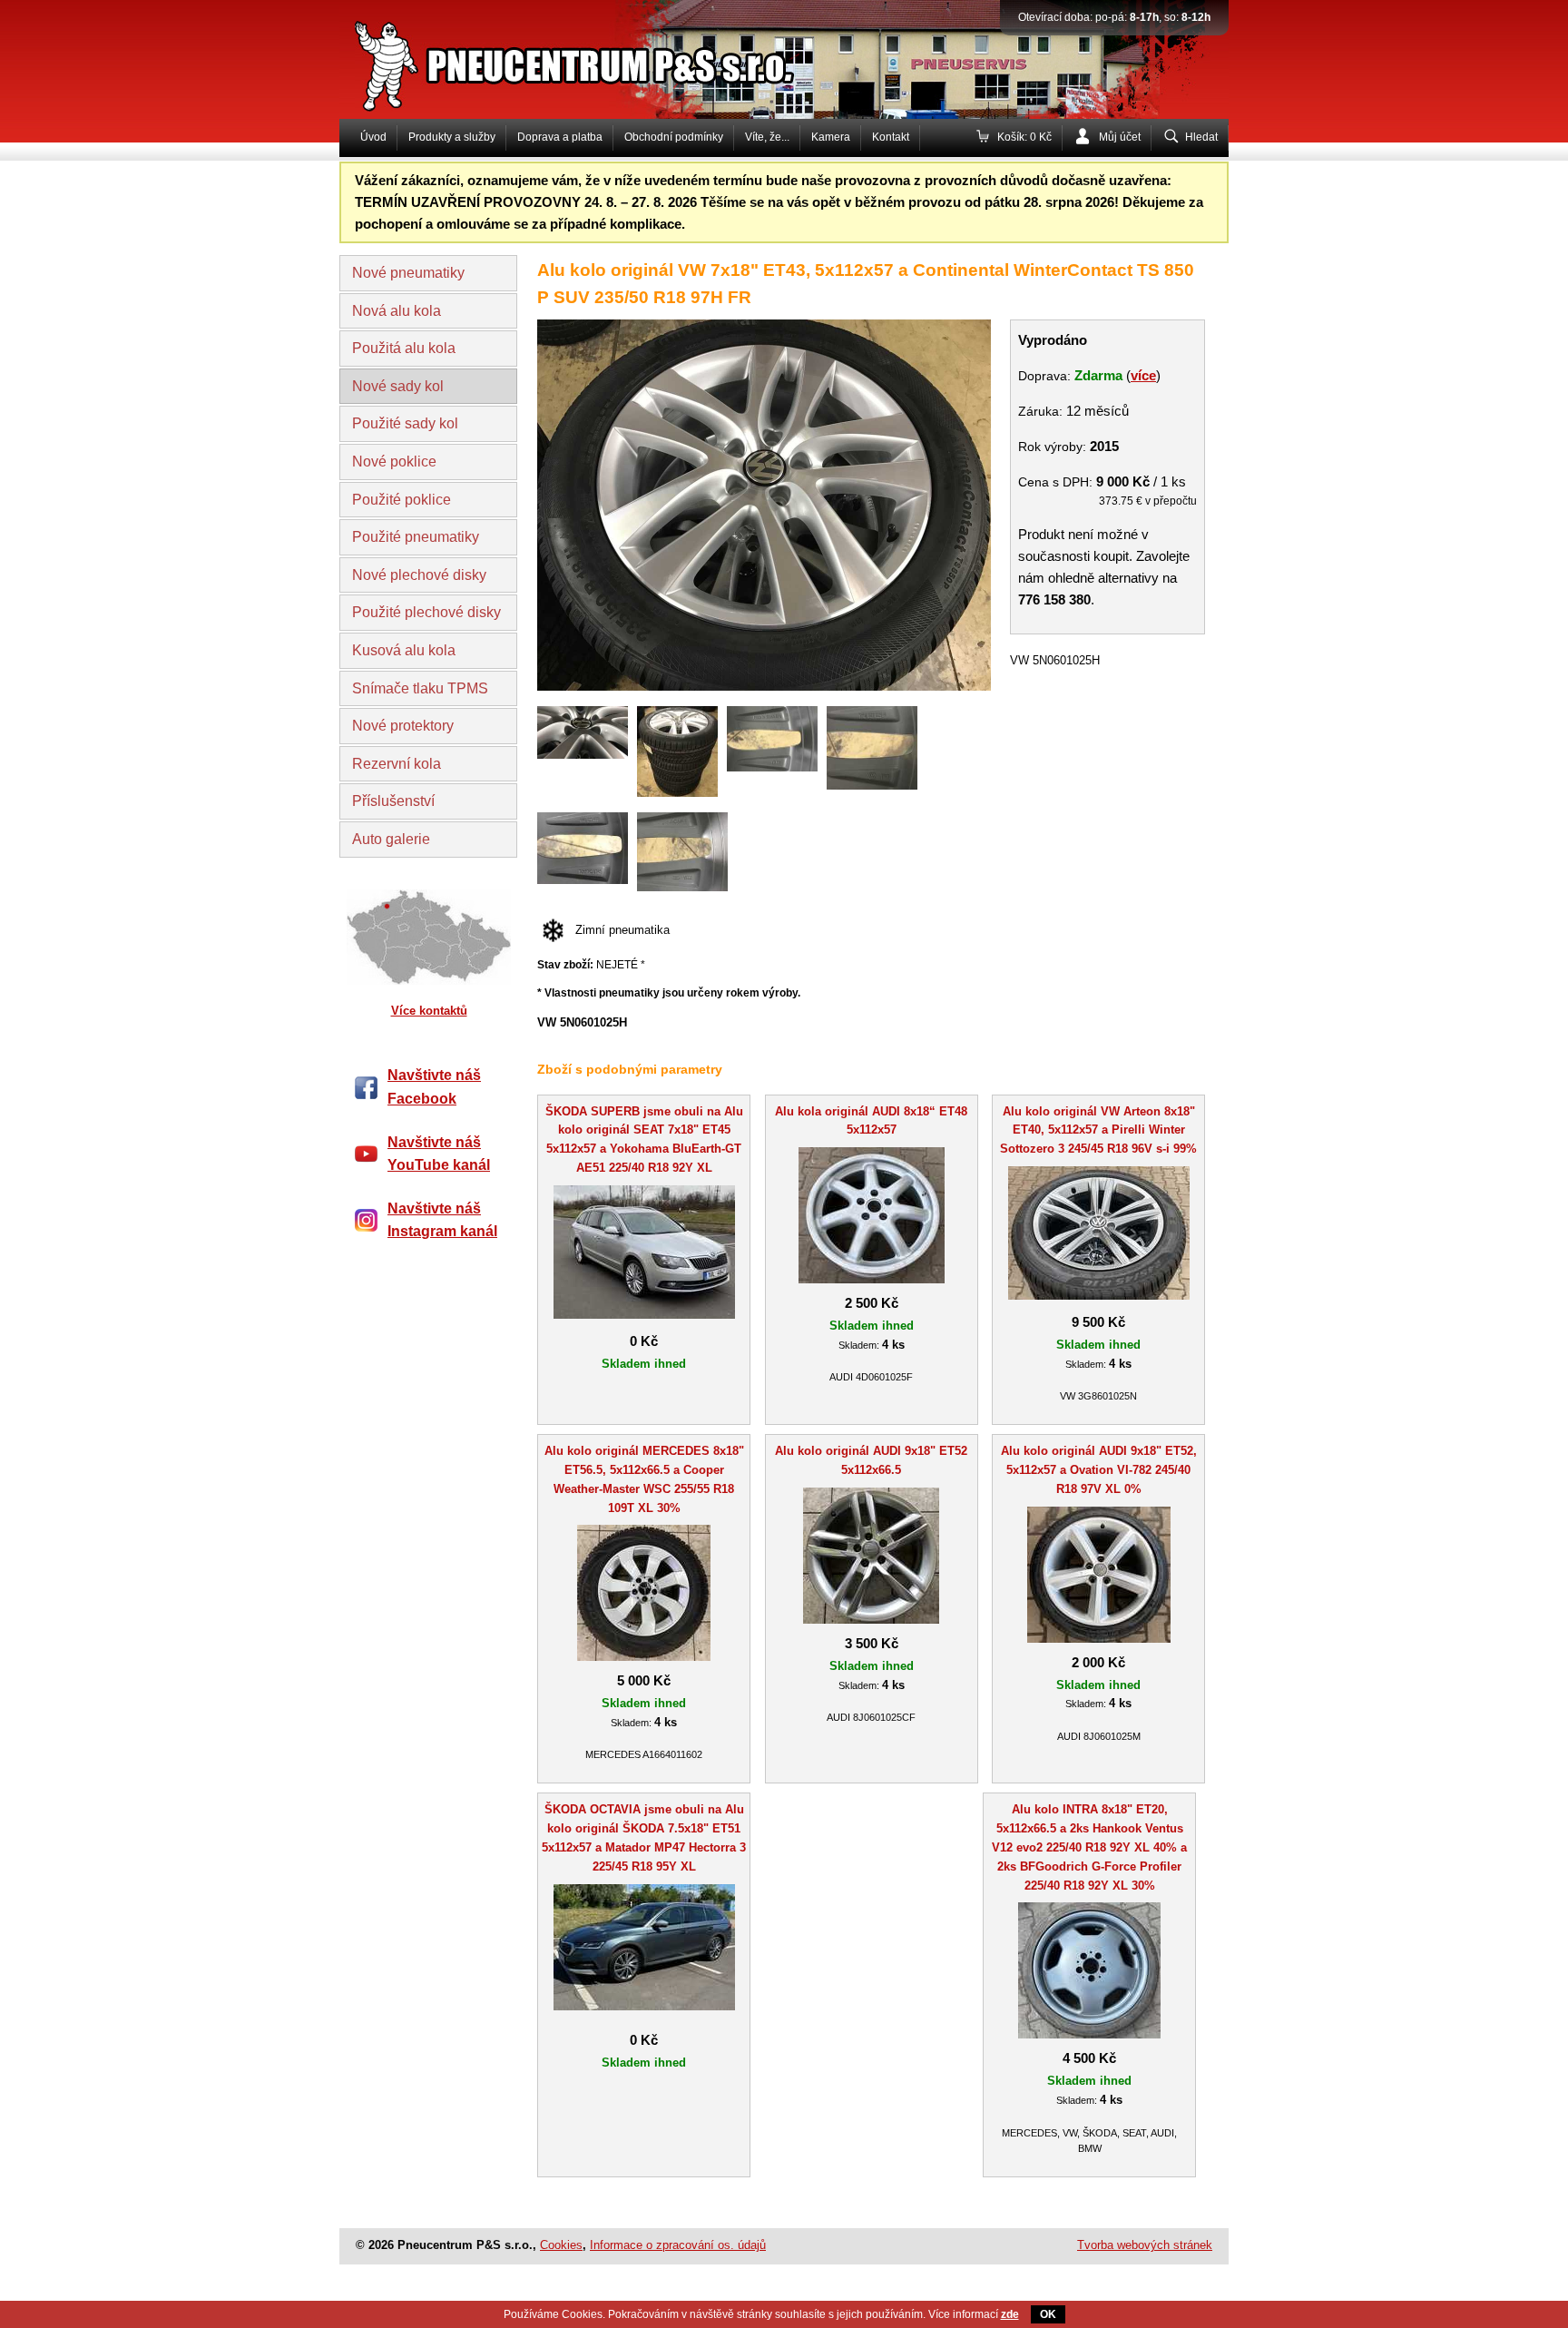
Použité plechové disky (426, 612)
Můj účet (1120, 137)
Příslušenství (393, 801)
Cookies (561, 2245)
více (1143, 375)
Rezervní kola (397, 764)
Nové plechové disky (419, 575)
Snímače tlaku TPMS (420, 688)
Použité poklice (402, 500)
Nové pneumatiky (408, 273)
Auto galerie (391, 839)
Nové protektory (403, 726)
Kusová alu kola (404, 650)
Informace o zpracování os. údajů (678, 2245)
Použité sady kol (405, 423)
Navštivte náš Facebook (434, 1087)
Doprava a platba (560, 137)
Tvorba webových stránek (1145, 2245)
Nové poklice (394, 462)
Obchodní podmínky (674, 137)
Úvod (373, 137)
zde (1010, 2314)
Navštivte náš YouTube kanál (439, 1154)
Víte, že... (767, 137)
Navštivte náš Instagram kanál (442, 1220)
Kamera (831, 137)
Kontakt (891, 137)
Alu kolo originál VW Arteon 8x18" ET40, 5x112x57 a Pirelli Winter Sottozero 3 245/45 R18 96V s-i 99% (1098, 1130)
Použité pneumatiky (416, 537)
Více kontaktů (429, 1011)
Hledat (1201, 137)
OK (1048, 2314)
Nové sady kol (398, 386)
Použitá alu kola (404, 348)
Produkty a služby (452, 137)
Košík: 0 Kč (1024, 137)
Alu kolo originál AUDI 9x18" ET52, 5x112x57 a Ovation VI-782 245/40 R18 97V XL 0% (1099, 1470)
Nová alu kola (397, 311)
